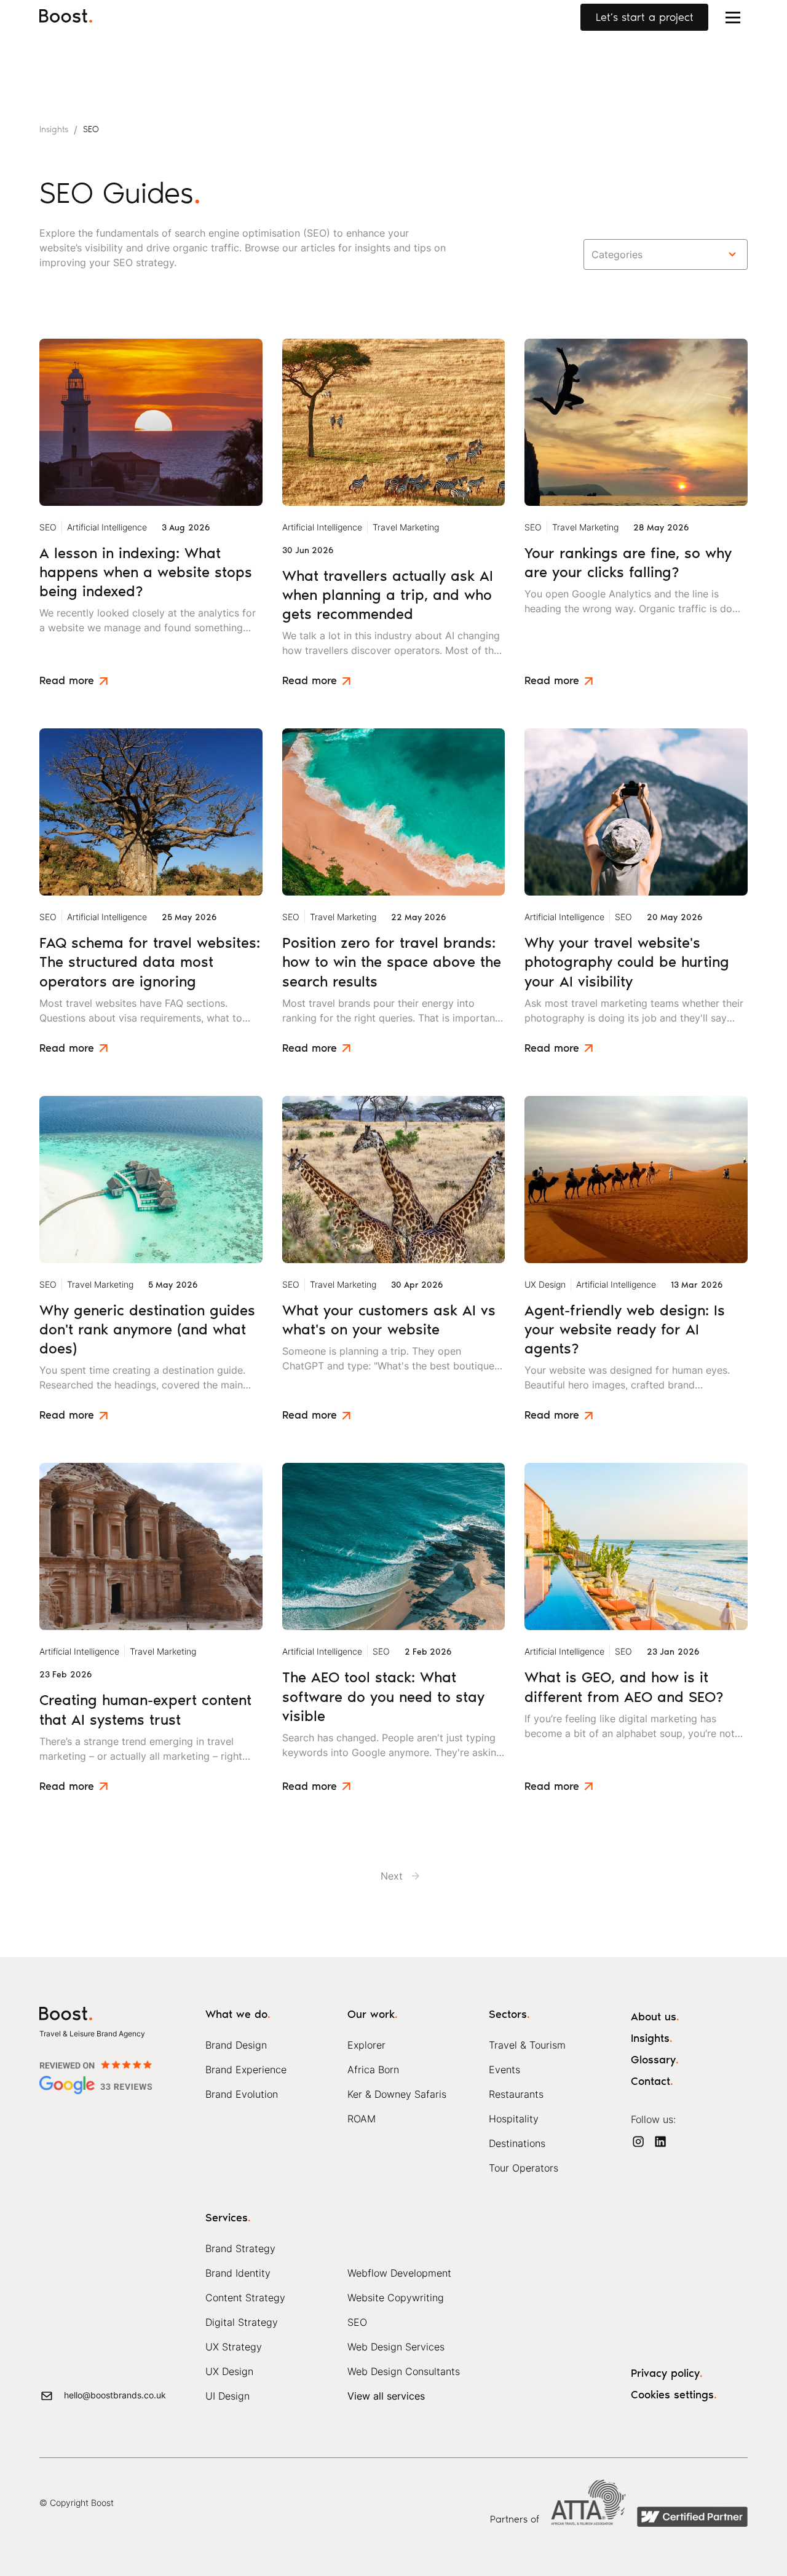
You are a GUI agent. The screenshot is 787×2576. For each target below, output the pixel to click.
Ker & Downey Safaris (397, 2094)
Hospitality (514, 2119)
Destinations (517, 2143)
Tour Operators (524, 2168)
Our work (373, 2014)
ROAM (362, 2119)
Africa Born (373, 2070)
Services (228, 2218)
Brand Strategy (240, 2248)
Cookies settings (674, 2395)
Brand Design (236, 2045)
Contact (652, 2081)
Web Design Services (396, 2347)
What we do (238, 2014)
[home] (70, 17)
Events (504, 2070)
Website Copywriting (396, 2298)
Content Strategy (245, 2298)
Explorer (366, 2045)
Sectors (509, 2014)
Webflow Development (399, 2273)
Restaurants (516, 2094)
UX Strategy (234, 2347)
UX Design (229, 2371)
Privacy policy (667, 2373)
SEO (357, 2322)
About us (655, 2017)
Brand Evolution (242, 2094)
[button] (733, 17)
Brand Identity (238, 2273)
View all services (386, 2396)
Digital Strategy (242, 2322)
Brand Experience (246, 2070)
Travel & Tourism (527, 2045)
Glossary (655, 2060)
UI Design (227, 2396)
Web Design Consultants (404, 2371)
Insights (652, 2038)
